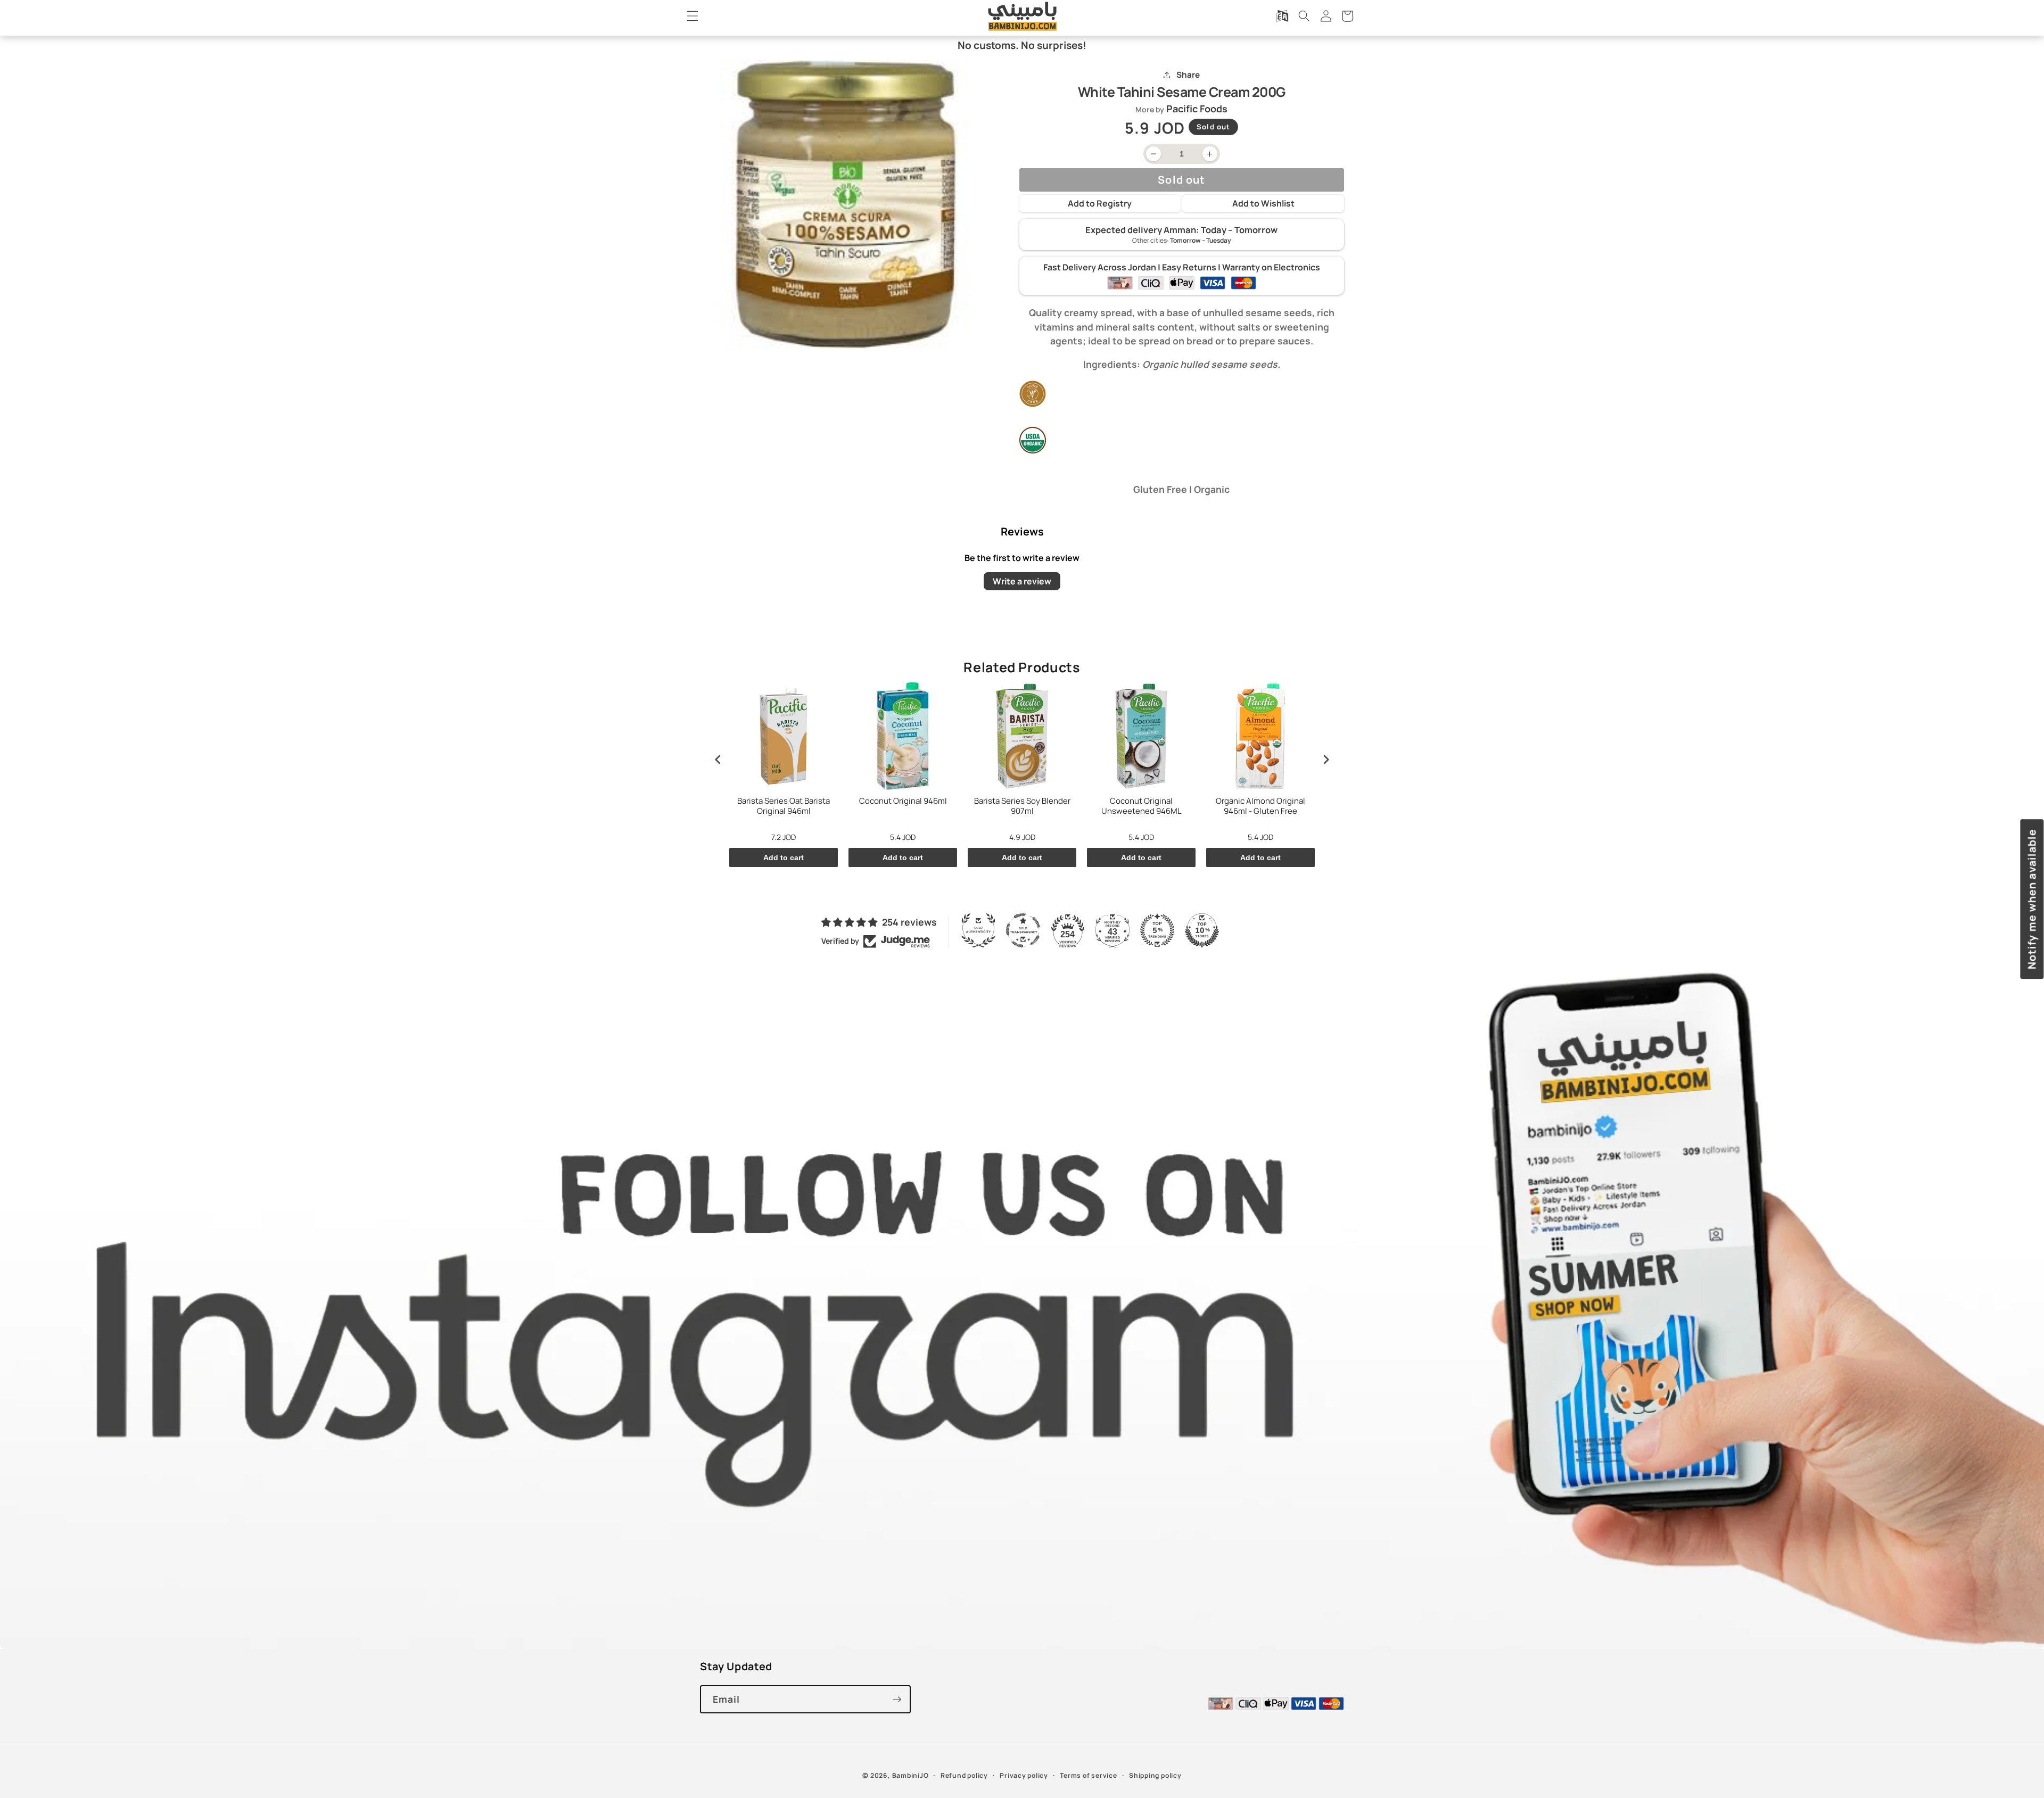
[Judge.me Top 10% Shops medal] (1202, 930)
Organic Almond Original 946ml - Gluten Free (1260, 806)
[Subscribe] (897, 1700)
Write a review (1022, 581)
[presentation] (718, 759)
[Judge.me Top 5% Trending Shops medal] (1157, 930)
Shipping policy (1155, 1775)
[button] (693, 16)
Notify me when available (2031, 899)
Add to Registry (1100, 203)
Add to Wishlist (1263, 203)
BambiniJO (910, 1775)
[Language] (1282, 16)
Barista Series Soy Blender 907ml (1022, 806)
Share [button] (1188, 75)
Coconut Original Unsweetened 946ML (1141, 806)
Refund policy (964, 1775)
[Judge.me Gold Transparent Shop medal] (1023, 930)
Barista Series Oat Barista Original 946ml (784, 806)
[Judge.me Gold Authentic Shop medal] (978, 930)
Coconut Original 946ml (903, 801)
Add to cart (784, 857)
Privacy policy (1024, 1775)
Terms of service (1088, 1775)
